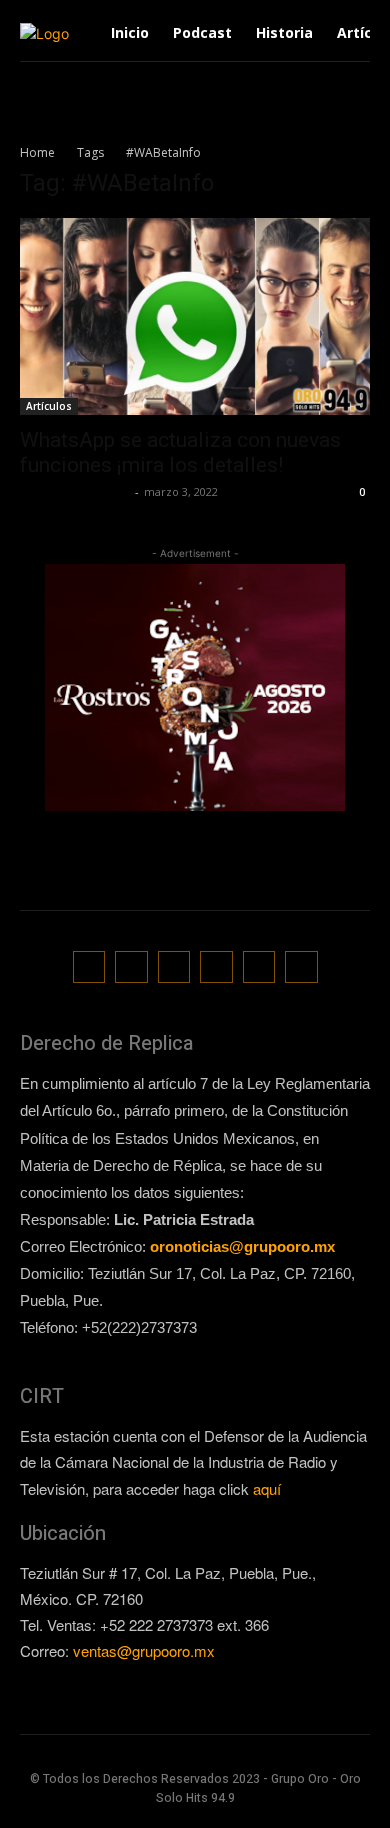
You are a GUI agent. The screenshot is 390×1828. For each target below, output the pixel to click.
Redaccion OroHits (75, 491)
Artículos (49, 406)
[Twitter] (216, 967)
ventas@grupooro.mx (144, 1650)
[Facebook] (89, 967)
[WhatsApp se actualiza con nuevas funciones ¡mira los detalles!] (195, 316)
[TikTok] (174, 967)
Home (37, 152)
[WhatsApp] (259, 967)
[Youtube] (301, 967)
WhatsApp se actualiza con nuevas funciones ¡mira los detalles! (180, 452)
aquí (267, 1488)
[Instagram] (131, 967)
